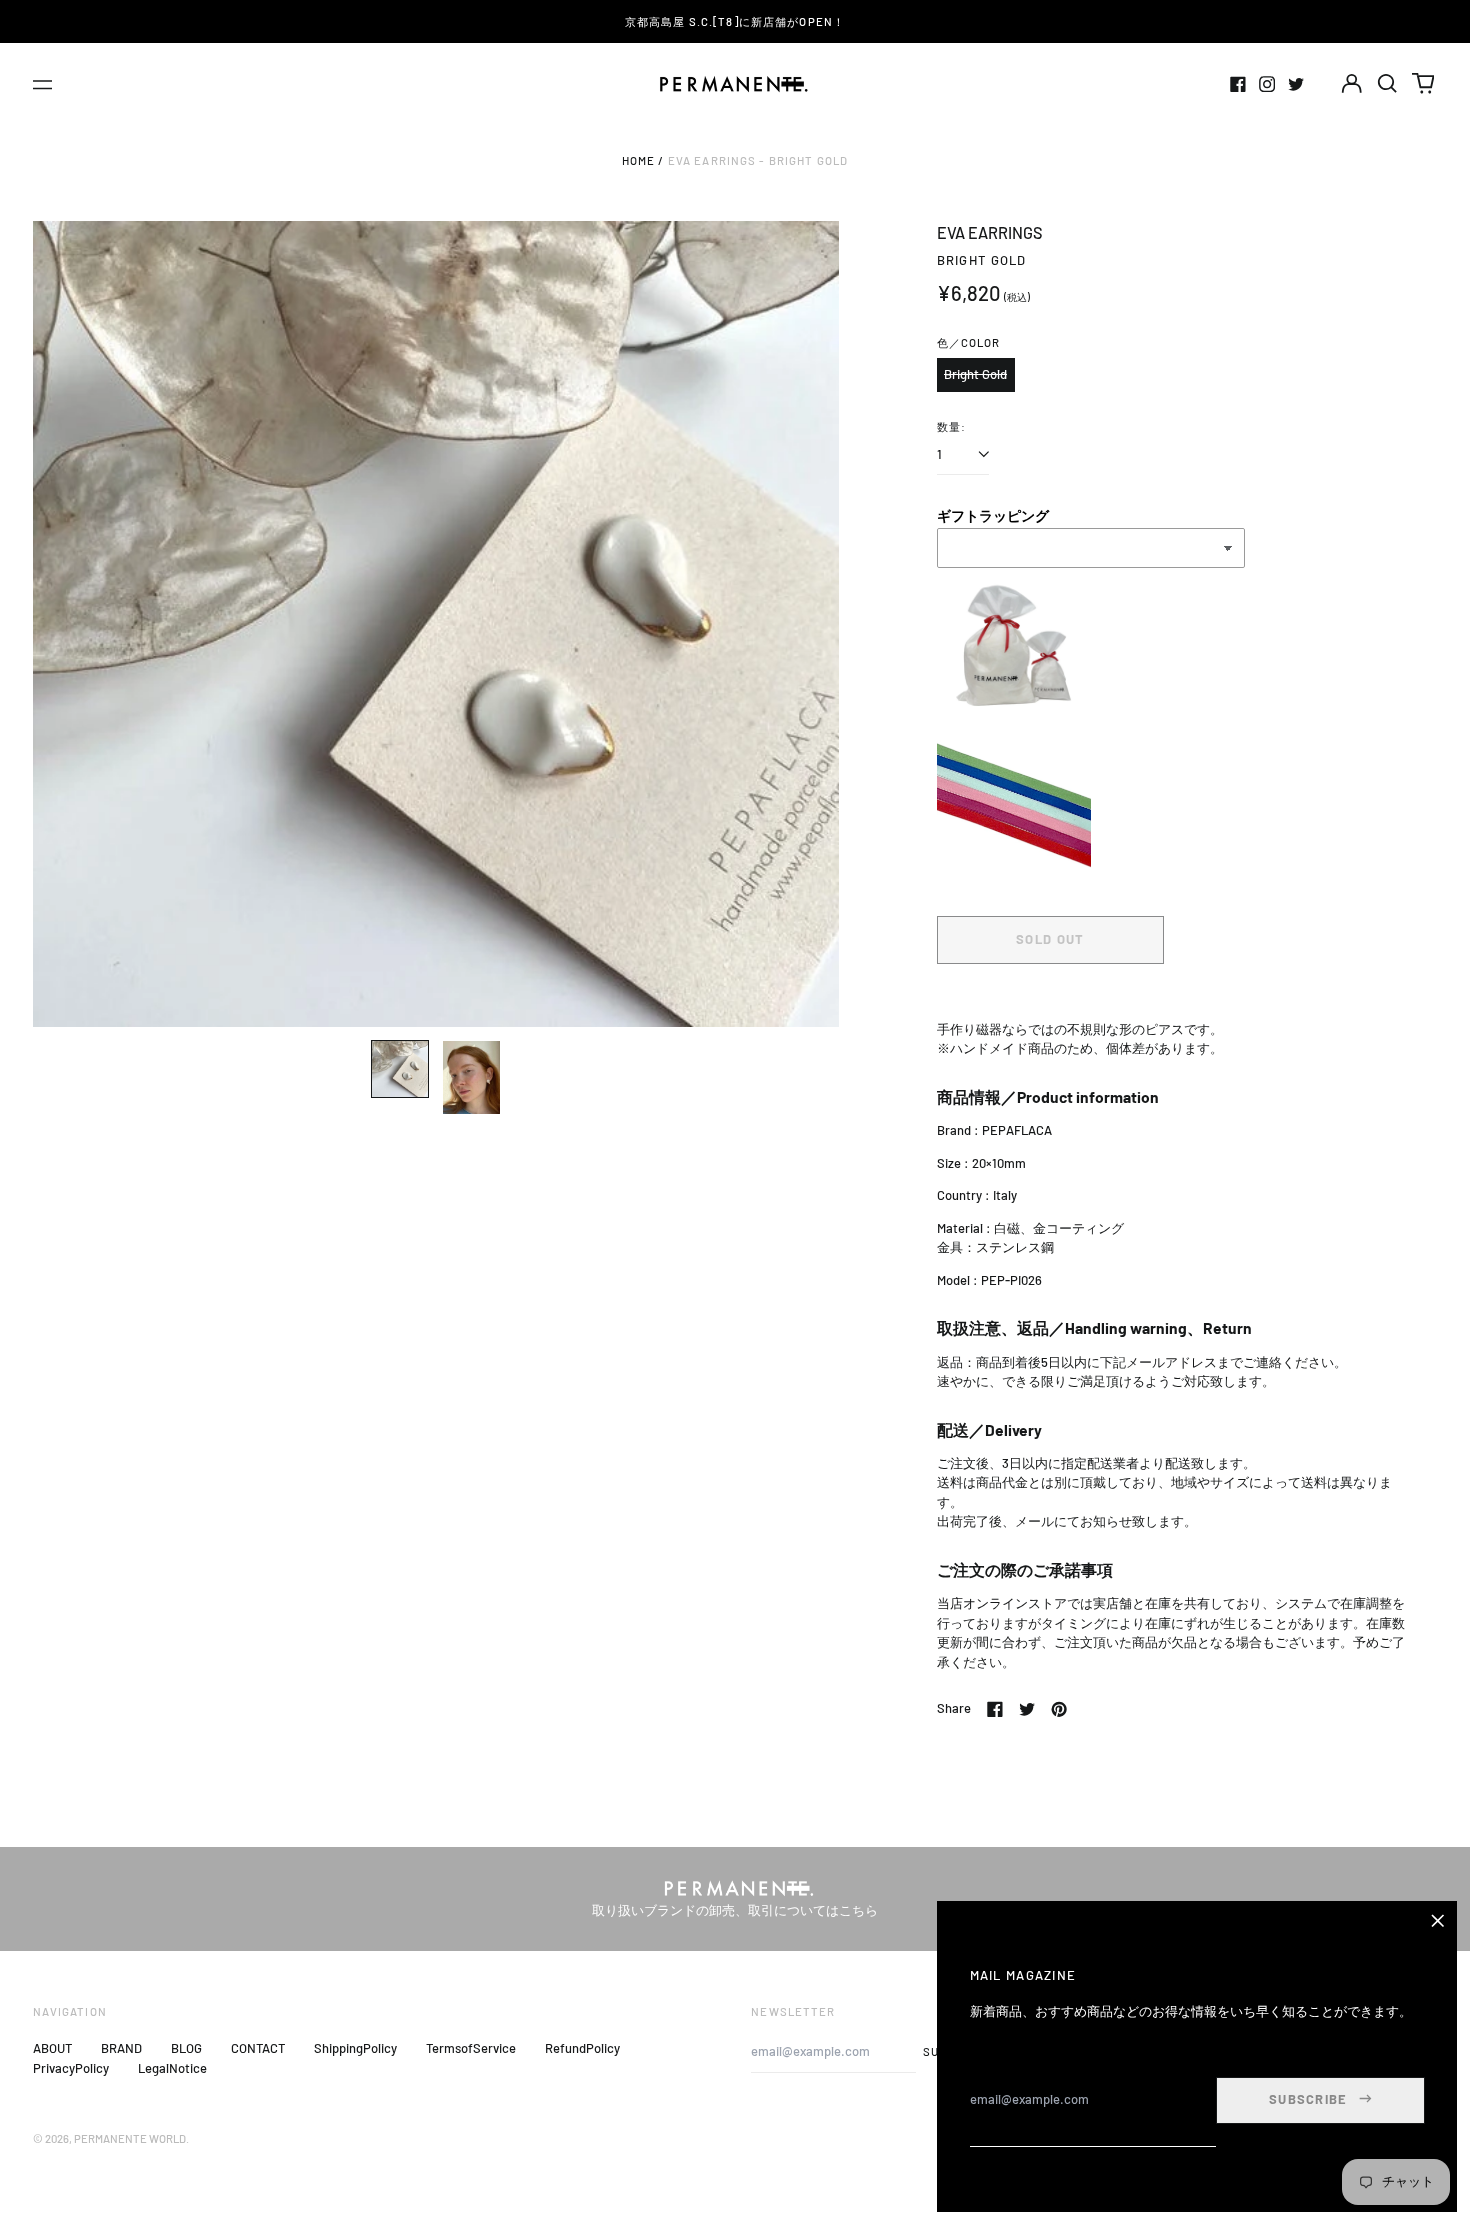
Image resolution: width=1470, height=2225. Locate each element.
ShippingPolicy (355, 2048)
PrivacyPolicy (71, 2068)
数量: (951, 426)
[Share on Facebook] (995, 1709)
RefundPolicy (582, 2048)
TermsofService (471, 2048)
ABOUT (52, 2048)
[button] (1387, 83)
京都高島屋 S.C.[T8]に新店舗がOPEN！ (735, 21)
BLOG (186, 2048)
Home (639, 160)
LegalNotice (172, 2068)
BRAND (121, 2048)
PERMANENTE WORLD (130, 2138)
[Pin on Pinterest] (1059, 1709)
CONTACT (258, 2048)
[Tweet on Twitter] (1027, 1709)
